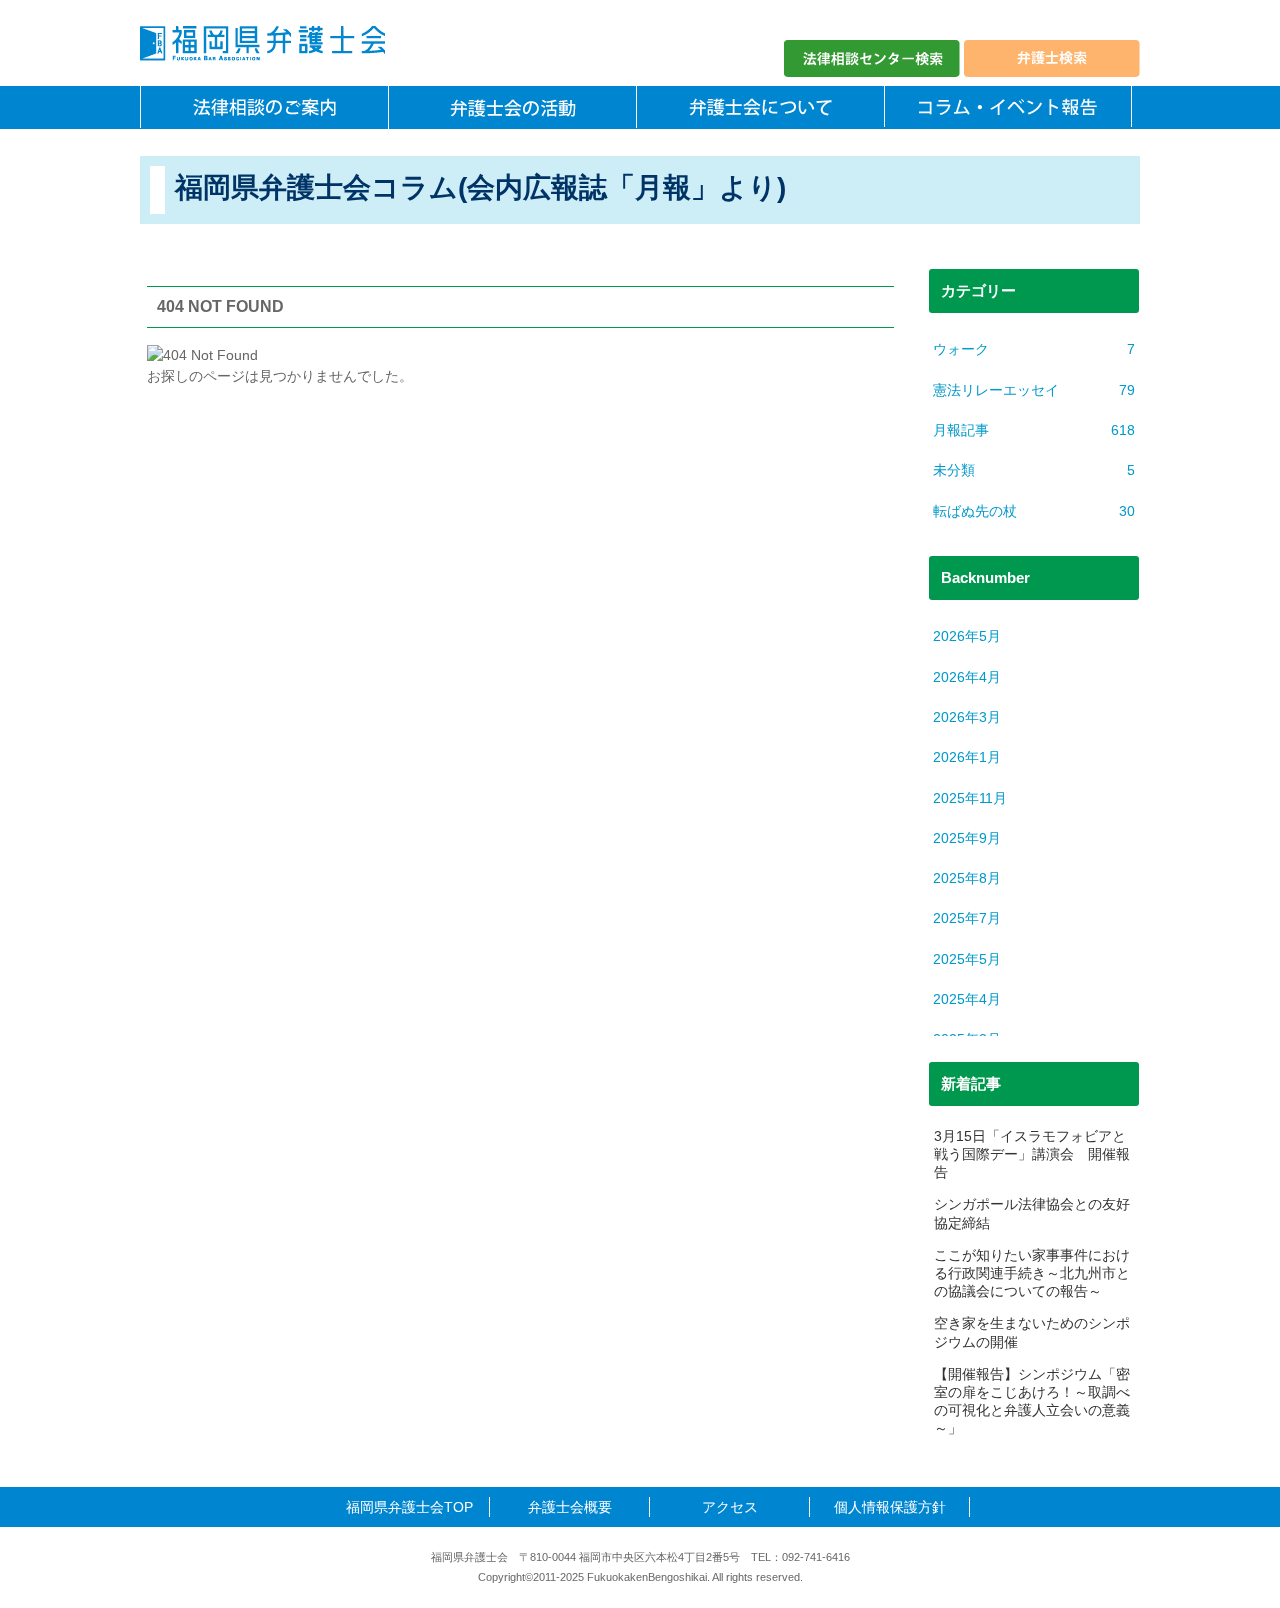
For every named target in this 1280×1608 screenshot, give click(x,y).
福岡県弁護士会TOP (409, 1507)
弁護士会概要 (570, 1507)
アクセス (730, 1507)
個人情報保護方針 (890, 1507)
